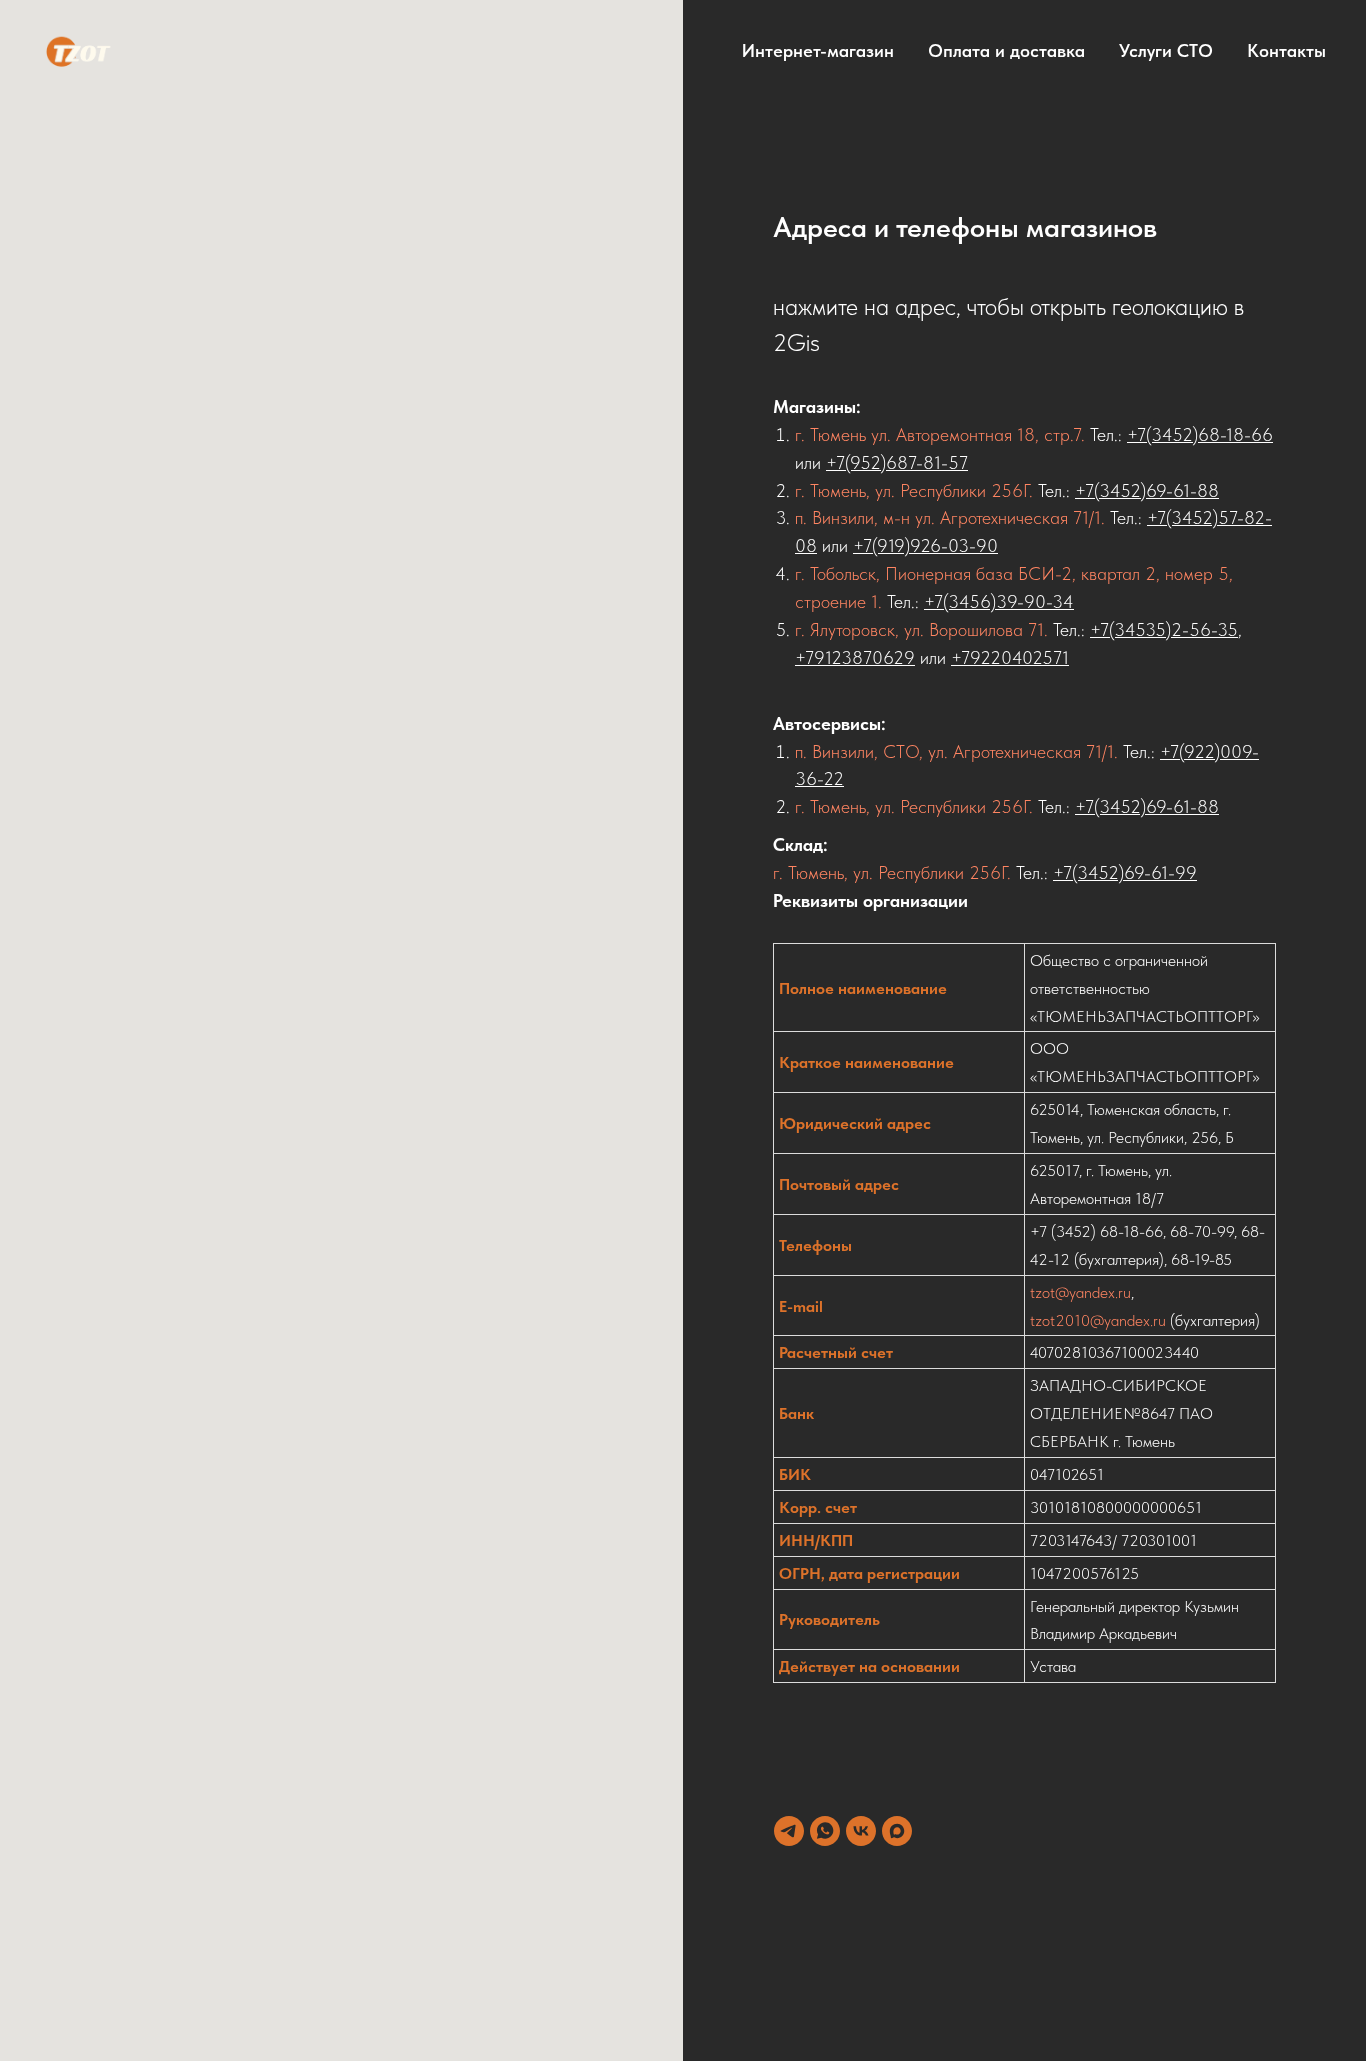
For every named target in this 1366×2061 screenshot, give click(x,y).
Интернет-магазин (818, 50)
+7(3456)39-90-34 (999, 601)
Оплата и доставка (1006, 50)
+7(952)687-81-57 (897, 462)
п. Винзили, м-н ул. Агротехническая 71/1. (952, 517)
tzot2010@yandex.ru (1098, 1320)
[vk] (861, 1831)
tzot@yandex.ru (1080, 1292)
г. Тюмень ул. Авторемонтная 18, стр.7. (942, 434)
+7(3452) (1088, 872)
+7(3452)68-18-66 (1200, 434)
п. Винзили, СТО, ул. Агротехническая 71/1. (956, 751)
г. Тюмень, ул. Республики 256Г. (914, 490)
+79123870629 (855, 657)
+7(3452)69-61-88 (1147, 490)
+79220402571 (1010, 657)
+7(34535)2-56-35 (1164, 629)
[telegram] (789, 1831)
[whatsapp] (825, 1831)
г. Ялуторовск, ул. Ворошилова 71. (921, 629)
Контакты (1286, 50)
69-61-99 (1160, 872)
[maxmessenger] (897, 1831)
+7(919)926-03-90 (925, 545)
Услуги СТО (1166, 50)
